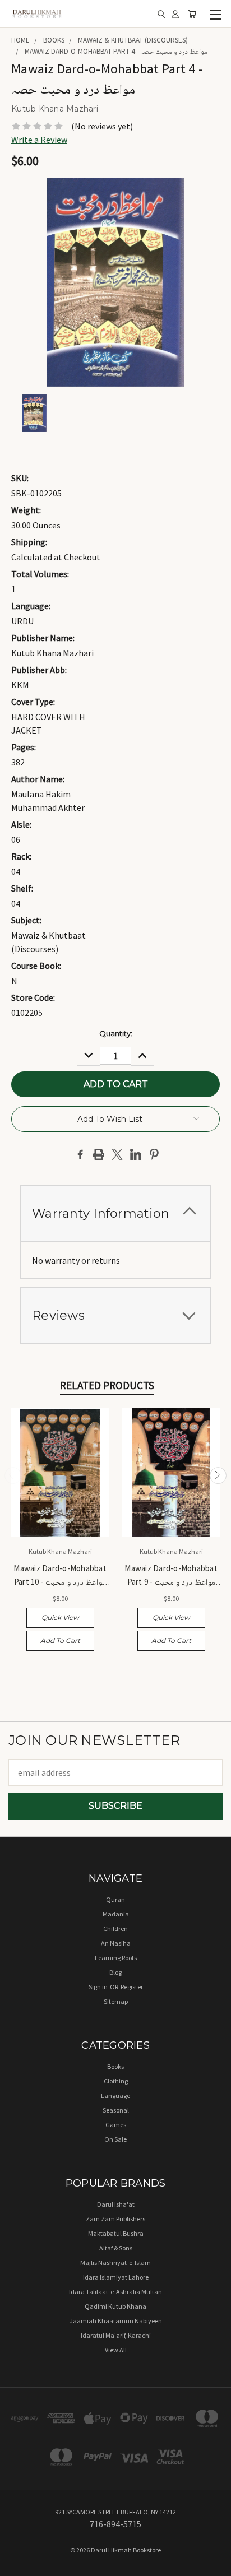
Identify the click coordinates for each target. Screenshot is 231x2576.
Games (116, 2125)
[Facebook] (80, 1154)
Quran (115, 1899)
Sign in (99, 1987)
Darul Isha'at (116, 2204)
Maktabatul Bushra (116, 2233)
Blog (115, 1972)
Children (115, 1928)
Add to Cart (60, 1640)
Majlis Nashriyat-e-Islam (115, 2262)
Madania (116, 1914)
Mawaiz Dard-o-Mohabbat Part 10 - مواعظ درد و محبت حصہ (60, 1575)
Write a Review (39, 140)
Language (115, 2095)
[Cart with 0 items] (192, 14)
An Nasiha (116, 1943)
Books (115, 2066)
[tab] (115, 1213)
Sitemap (116, 2001)
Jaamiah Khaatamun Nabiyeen (116, 2321)
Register (132, 1987)
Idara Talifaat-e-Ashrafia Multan (115, 2292)
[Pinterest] (154, 1154)
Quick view (60, 1617)
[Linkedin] (136, 1154)
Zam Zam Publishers (115, 2219)
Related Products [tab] (107, 1385)
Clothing (116, 2081)
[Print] (99, 1154)
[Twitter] (117, 1154)
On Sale (115, 2139)
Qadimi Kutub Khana (115, 2306)
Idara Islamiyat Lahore (116, 2277)
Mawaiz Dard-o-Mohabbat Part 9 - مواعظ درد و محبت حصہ (171, 1575)
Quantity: (116, 1033)
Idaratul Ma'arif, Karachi (116, 2335)
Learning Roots (116, 1958)
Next (218, 1476)
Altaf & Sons (116, 2248)
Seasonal (116, 2110)
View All (116, 2350)
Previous (13, 1476)
